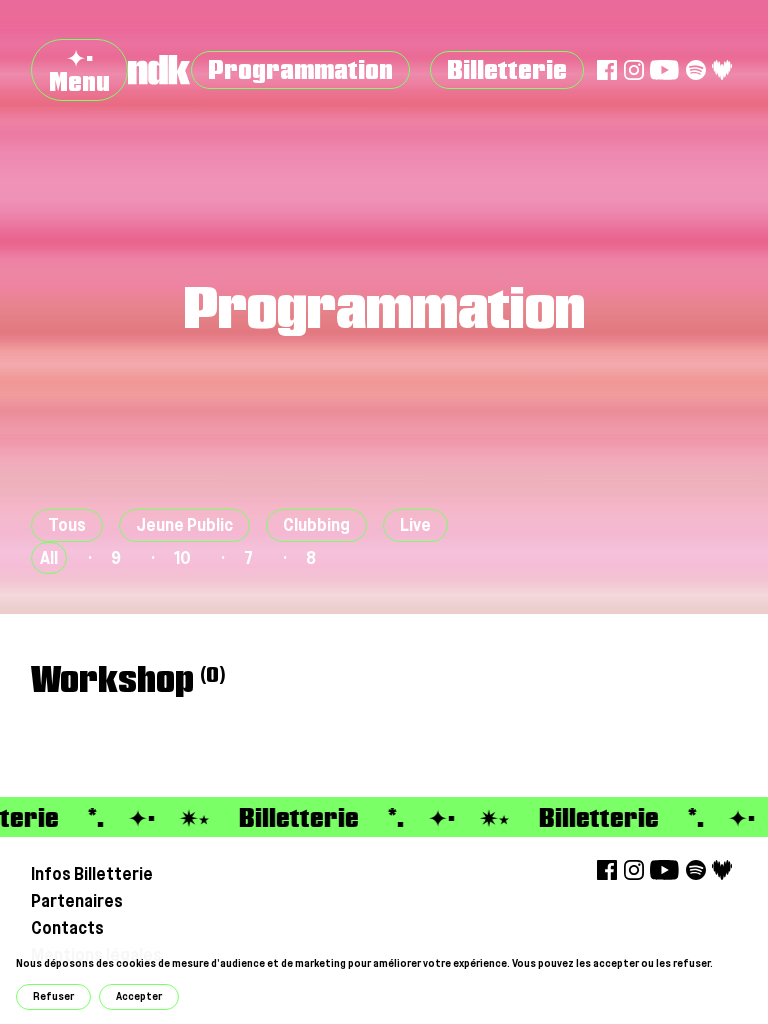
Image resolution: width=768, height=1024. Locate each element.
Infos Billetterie (92, 873)
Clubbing (316, 524)
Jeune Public (184, 524)
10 (182, 557)
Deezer (722, 70)
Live (415, 524)
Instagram (634, 70)
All (49, 557)
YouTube (664, 70)
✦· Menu (79, 70)
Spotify (696, 70)
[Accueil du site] (159, 70)
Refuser (53, 996)
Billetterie (507, 70)
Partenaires (77, 900)
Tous (67, 524)
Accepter (139, 996)
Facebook (607, 70)
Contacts (67, 927)
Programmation (300, 70)
